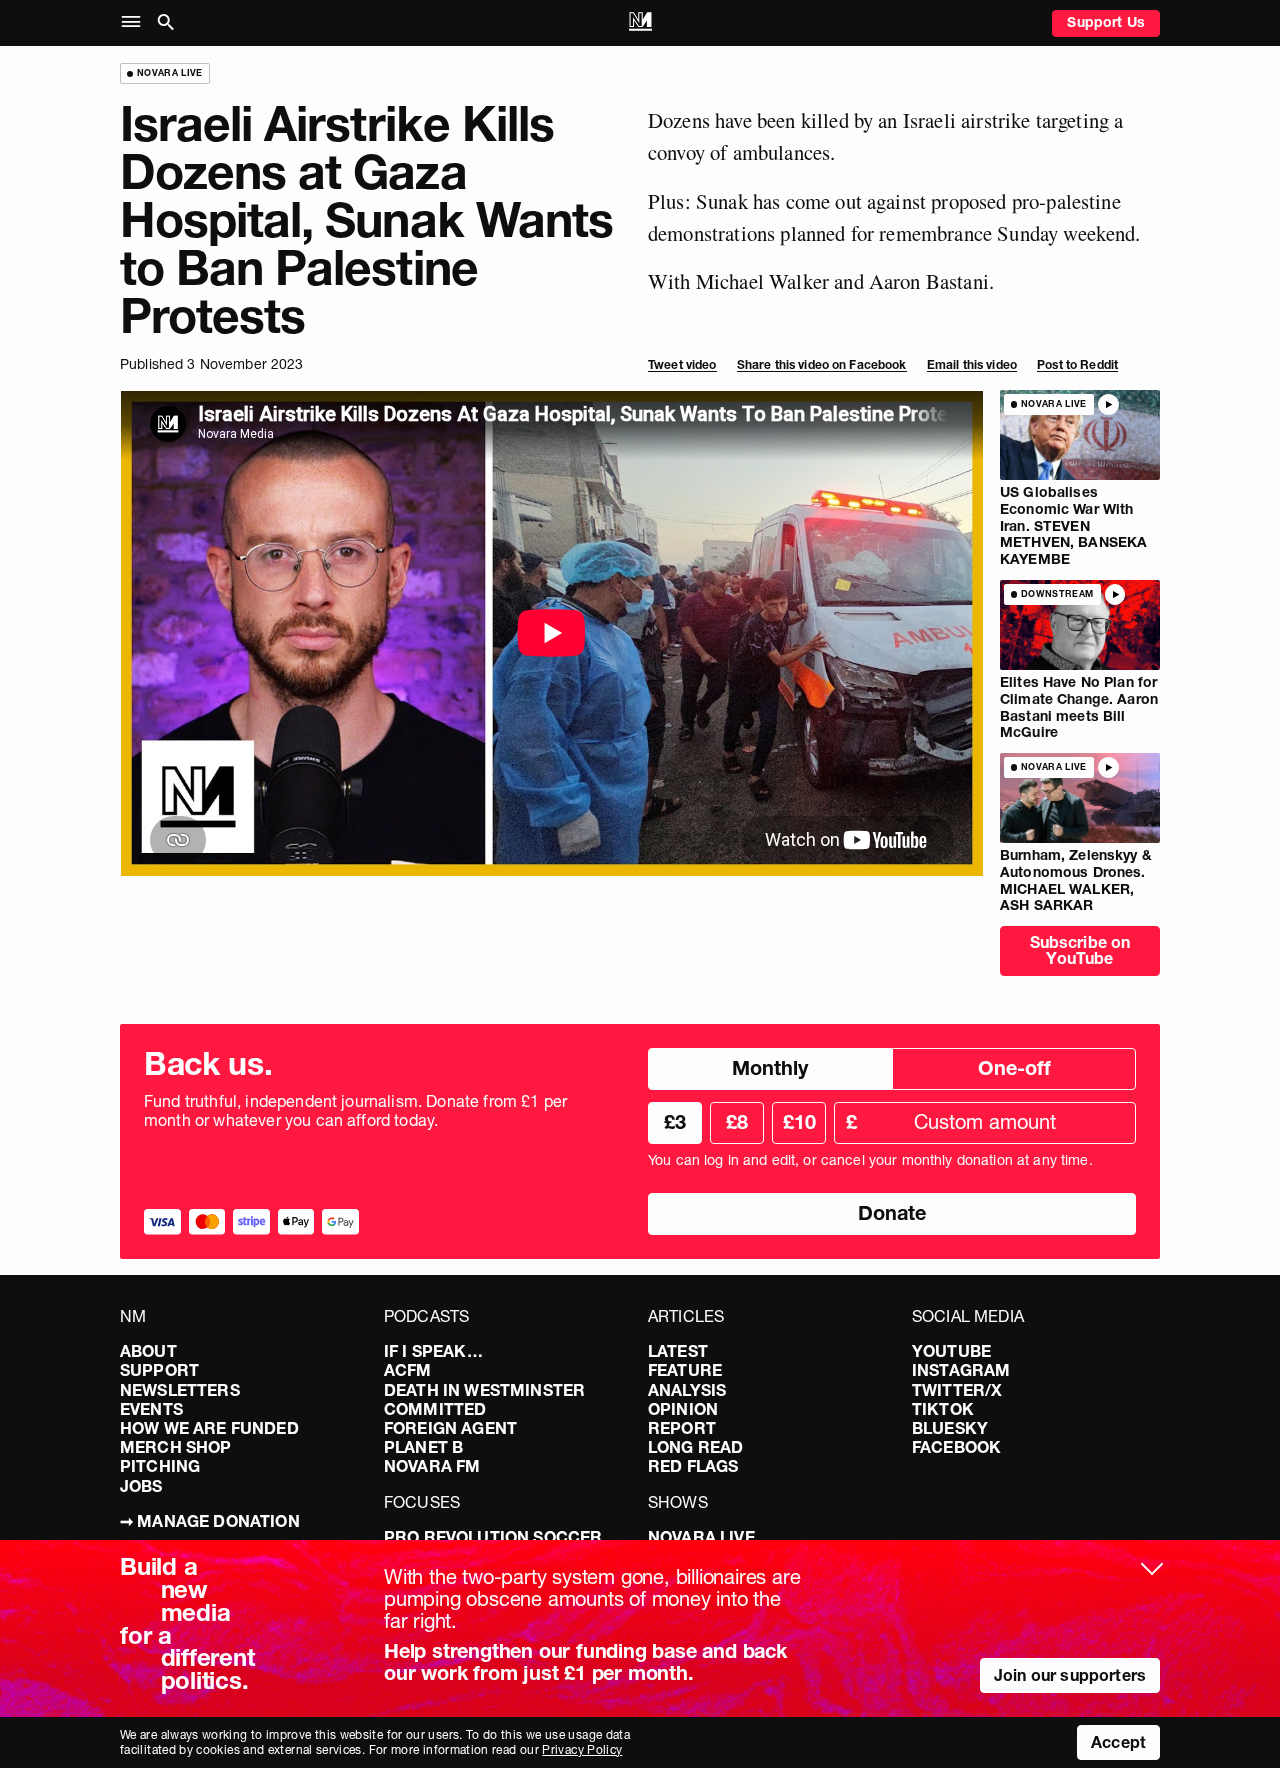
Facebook (956, 1447)
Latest (678, 1351)
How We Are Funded (209, 1428)
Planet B (423, 1447)
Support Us (1106, 22)
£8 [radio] (737, 1122)
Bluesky (950, 1428)
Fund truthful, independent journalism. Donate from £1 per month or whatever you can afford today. (355, 1111)
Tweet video (682, 364)
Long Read (695, 1447)
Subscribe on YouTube (1080, 950)
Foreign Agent (450, 1428)
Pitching (160, 1466)
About (148, 1351)
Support (159, 1370)
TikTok (943, 1409)
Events (151, 1409)
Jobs (141, 1486)
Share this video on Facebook (822, 364)
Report (682, 1428)
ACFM (408, 1370)
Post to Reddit (1077, 364)
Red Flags (693, 1466)
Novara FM (432, 1466)
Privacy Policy (582, 1749)
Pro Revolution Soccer (493, 1537)
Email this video (972, 364)
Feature (685, 1370)
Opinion (683, 1409)
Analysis (687, 1390)
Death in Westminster (484, 1390)
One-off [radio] (1014, 1068)
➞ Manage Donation (210, 1521)
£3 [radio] (675, 1122)
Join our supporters (1070, 1675)
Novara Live (701, 1537)
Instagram (961, 1370)
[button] (135, 22)
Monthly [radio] (770, 1068)
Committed (435, 1409)
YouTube (951, 1351)
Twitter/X (957, 1390)
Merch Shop (176, 1447)
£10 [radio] (799, 1122)
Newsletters (180, 1390)
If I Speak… (433, 1351)
